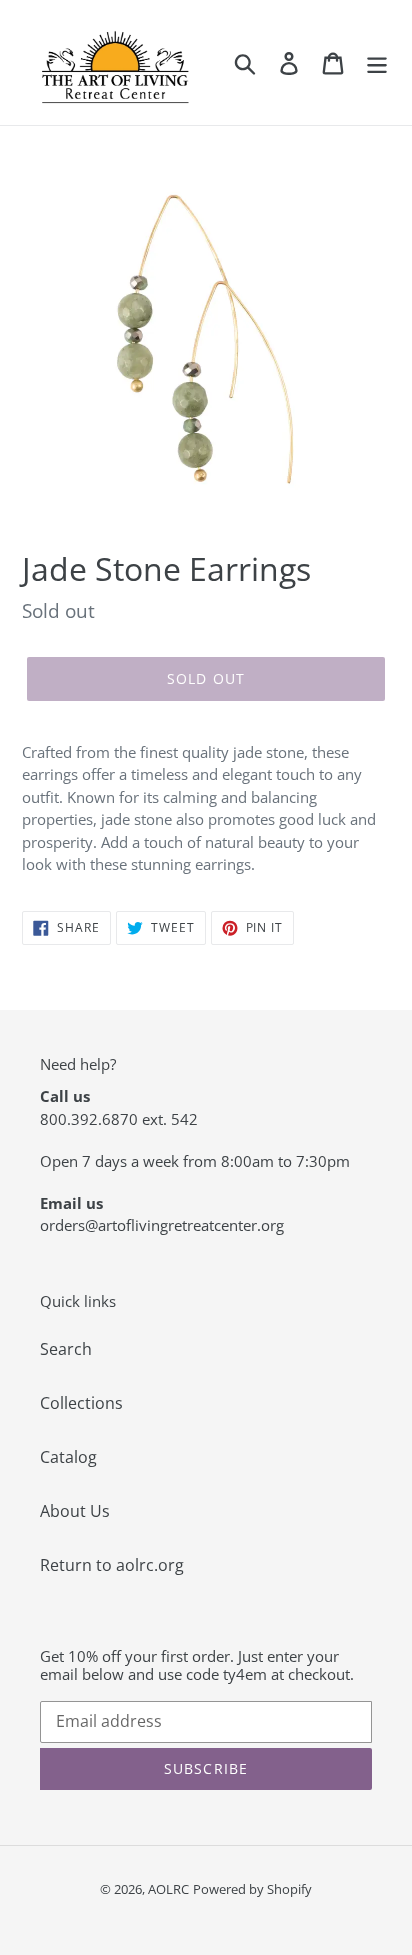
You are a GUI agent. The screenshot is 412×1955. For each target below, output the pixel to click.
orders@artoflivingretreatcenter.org (162, 1225)
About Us (75, 1511)
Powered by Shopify (252, 1889)
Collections (81, 1403)
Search (66, 1349)
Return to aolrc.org (112, 1565)
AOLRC (168, 1889)
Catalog (68, 1457)
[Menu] (377, 62)
